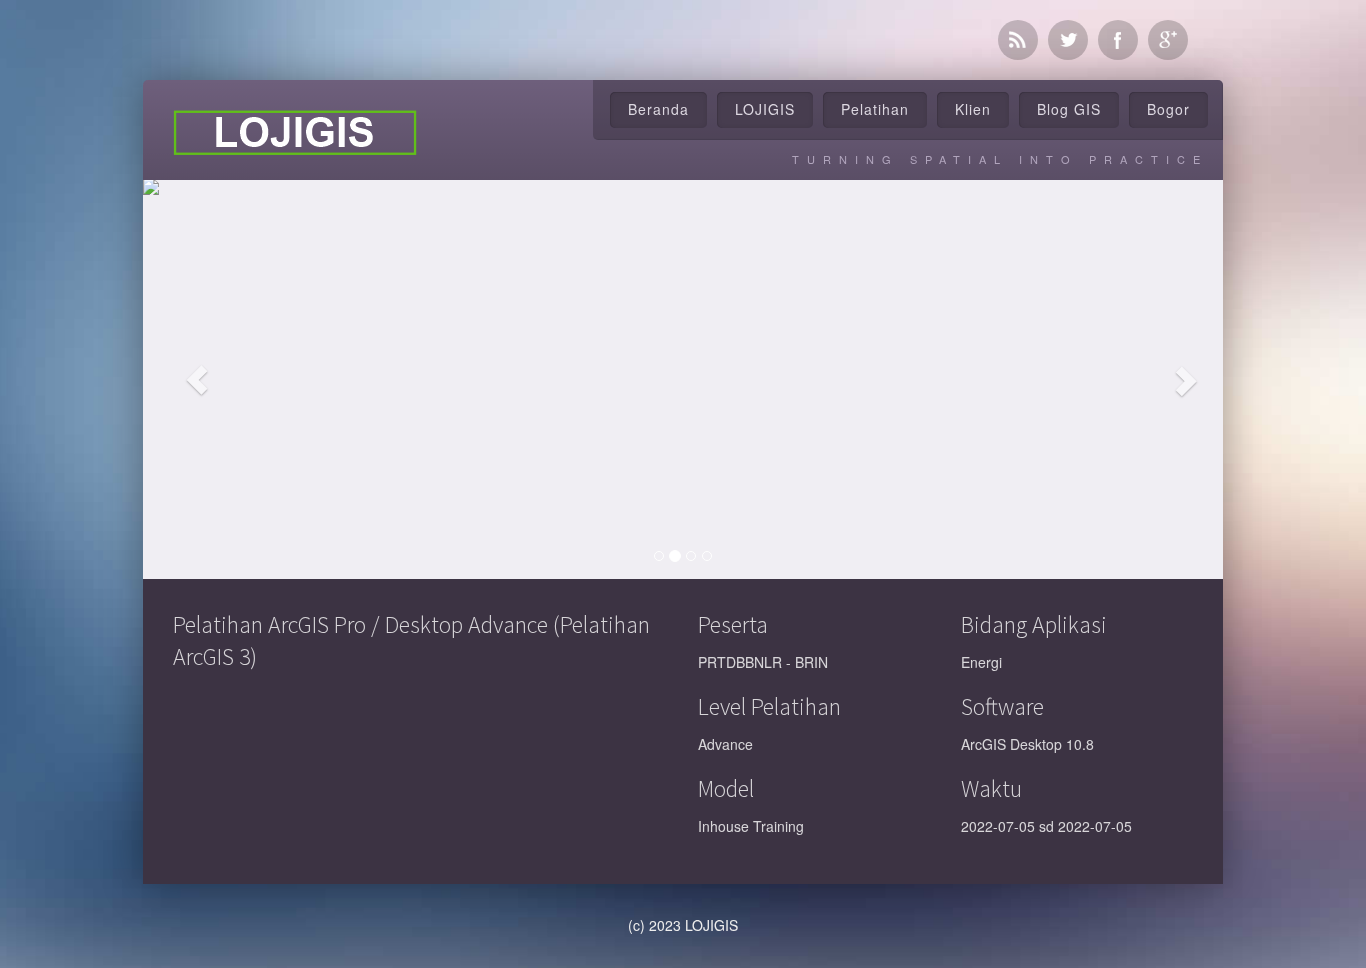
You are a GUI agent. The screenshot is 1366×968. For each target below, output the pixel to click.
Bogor (1168, 109)
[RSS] (1018, 40)
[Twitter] (1068, 40)
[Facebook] (1118, 40)
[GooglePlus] (1168, 40)
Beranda (658, 109)
